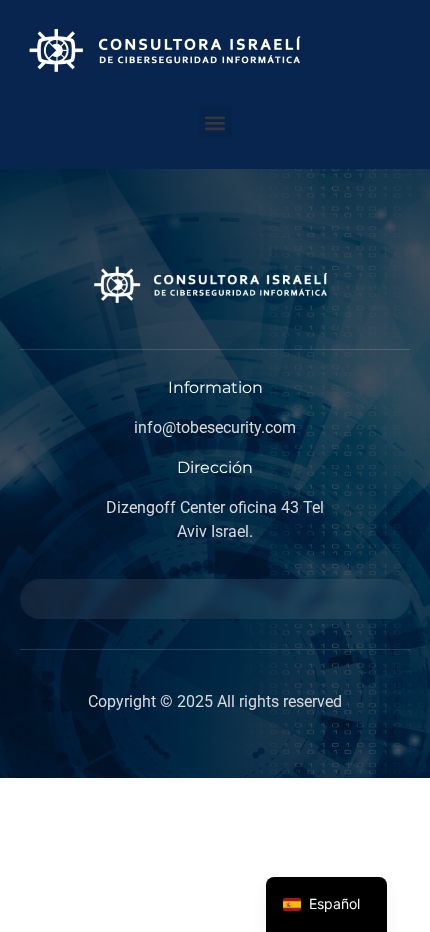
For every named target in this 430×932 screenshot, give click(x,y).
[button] (215, 122)
